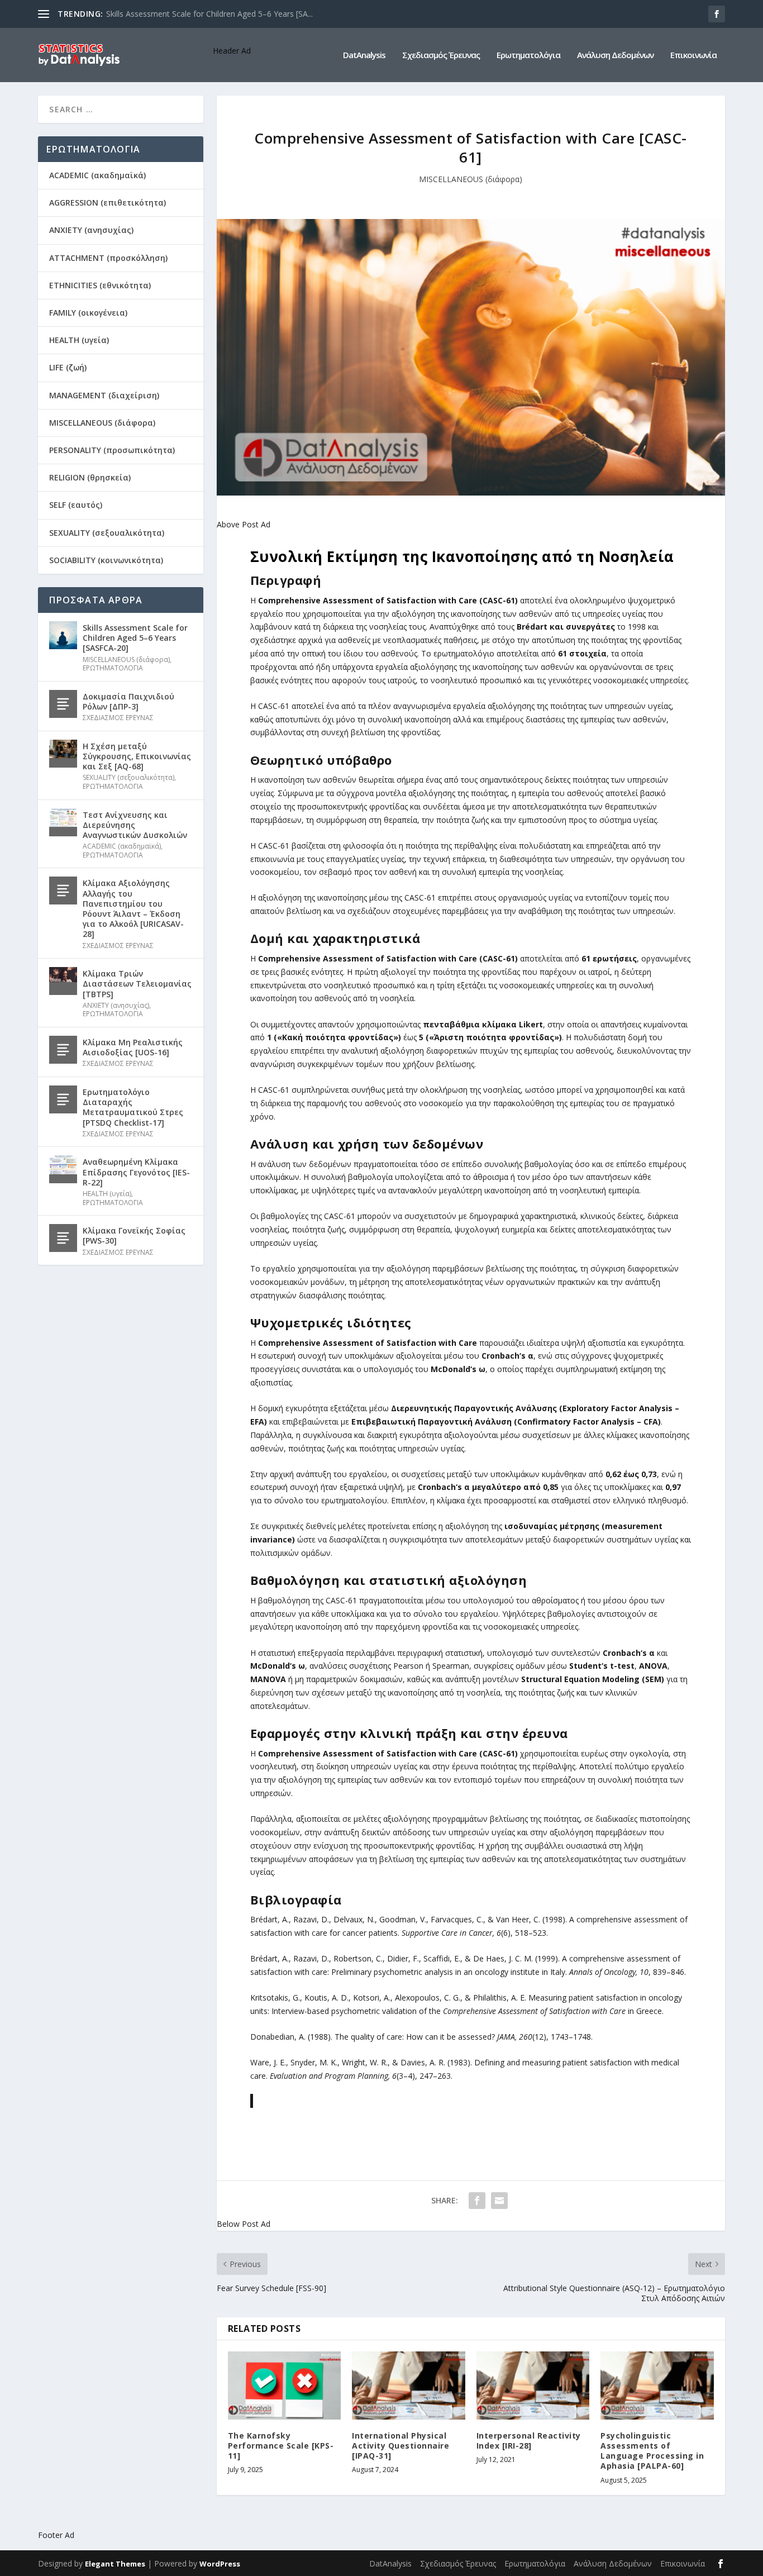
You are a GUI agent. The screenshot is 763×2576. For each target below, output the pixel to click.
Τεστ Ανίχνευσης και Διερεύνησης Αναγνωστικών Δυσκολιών (135, 825)
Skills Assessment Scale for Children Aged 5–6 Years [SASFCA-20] (135, 638)
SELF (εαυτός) (76, 505)
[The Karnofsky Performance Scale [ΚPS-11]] (285, 2385)
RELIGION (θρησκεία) (90, 477)
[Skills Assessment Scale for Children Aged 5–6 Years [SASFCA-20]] (63, 635)
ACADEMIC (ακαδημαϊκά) (97, 175)
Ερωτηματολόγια (528, 55)
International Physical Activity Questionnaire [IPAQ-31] (400, 2446)
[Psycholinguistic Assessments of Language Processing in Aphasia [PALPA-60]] (657, 2385)
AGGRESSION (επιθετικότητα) (108, 203)
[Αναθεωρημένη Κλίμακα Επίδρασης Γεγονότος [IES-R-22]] (63, 1169)
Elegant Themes (115, 2564)
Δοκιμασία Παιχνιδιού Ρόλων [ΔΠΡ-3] (128, 701)
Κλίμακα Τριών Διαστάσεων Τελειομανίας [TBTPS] (137, 984)
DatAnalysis (364, 55)
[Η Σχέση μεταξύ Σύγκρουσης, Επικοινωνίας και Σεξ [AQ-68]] (63, 754)
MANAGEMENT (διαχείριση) (104, 395)
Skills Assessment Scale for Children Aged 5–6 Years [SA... (209, 14)
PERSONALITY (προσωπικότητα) (112, 450)
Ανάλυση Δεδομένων (615, 55)
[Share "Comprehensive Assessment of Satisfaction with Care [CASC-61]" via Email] (499, 2201)
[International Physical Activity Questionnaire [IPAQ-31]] (409, 2385)
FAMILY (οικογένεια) (88, 313)
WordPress (220, 2564)
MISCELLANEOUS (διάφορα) (471, 179)
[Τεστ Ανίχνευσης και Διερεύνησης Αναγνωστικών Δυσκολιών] (63, 822)
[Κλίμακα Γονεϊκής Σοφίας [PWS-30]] (63, 1238)
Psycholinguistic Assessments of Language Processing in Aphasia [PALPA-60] (652, 2451)
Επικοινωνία (693, 55)
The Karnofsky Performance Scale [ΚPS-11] (281, 2446)
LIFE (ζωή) (68, 367)
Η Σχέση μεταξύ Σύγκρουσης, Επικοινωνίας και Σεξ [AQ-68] (137, 756)
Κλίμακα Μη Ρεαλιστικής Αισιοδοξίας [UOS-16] (133, 1047)
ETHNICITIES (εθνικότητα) (100, 285)
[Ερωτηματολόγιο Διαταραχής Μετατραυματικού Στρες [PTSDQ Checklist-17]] (63, 1099)
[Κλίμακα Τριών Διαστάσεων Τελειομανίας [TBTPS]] (63, 981)
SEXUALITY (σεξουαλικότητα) (107, 533)
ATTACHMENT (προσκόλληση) (108, 258)
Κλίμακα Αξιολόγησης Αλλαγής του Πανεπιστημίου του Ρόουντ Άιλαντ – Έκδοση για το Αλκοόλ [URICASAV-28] (133, 908)
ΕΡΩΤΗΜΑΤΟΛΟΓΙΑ (113, 668)
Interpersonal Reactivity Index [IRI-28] (529, 2441)
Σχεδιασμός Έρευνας (441, 55)
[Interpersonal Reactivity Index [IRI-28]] (533, 2385)
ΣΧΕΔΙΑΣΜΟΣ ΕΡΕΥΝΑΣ (118, 718)
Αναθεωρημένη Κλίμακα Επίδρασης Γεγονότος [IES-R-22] (136, 1172)
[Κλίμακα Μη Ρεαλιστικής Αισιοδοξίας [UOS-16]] (63, 1050)
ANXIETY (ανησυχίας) (91, 230)
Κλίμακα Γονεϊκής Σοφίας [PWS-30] (134, 1235)
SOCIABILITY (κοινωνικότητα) (106, 560)
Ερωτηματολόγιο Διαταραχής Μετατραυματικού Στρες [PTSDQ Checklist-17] (133, 1107)
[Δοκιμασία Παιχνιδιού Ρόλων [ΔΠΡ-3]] (63, 704)
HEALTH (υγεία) (79, 340)
